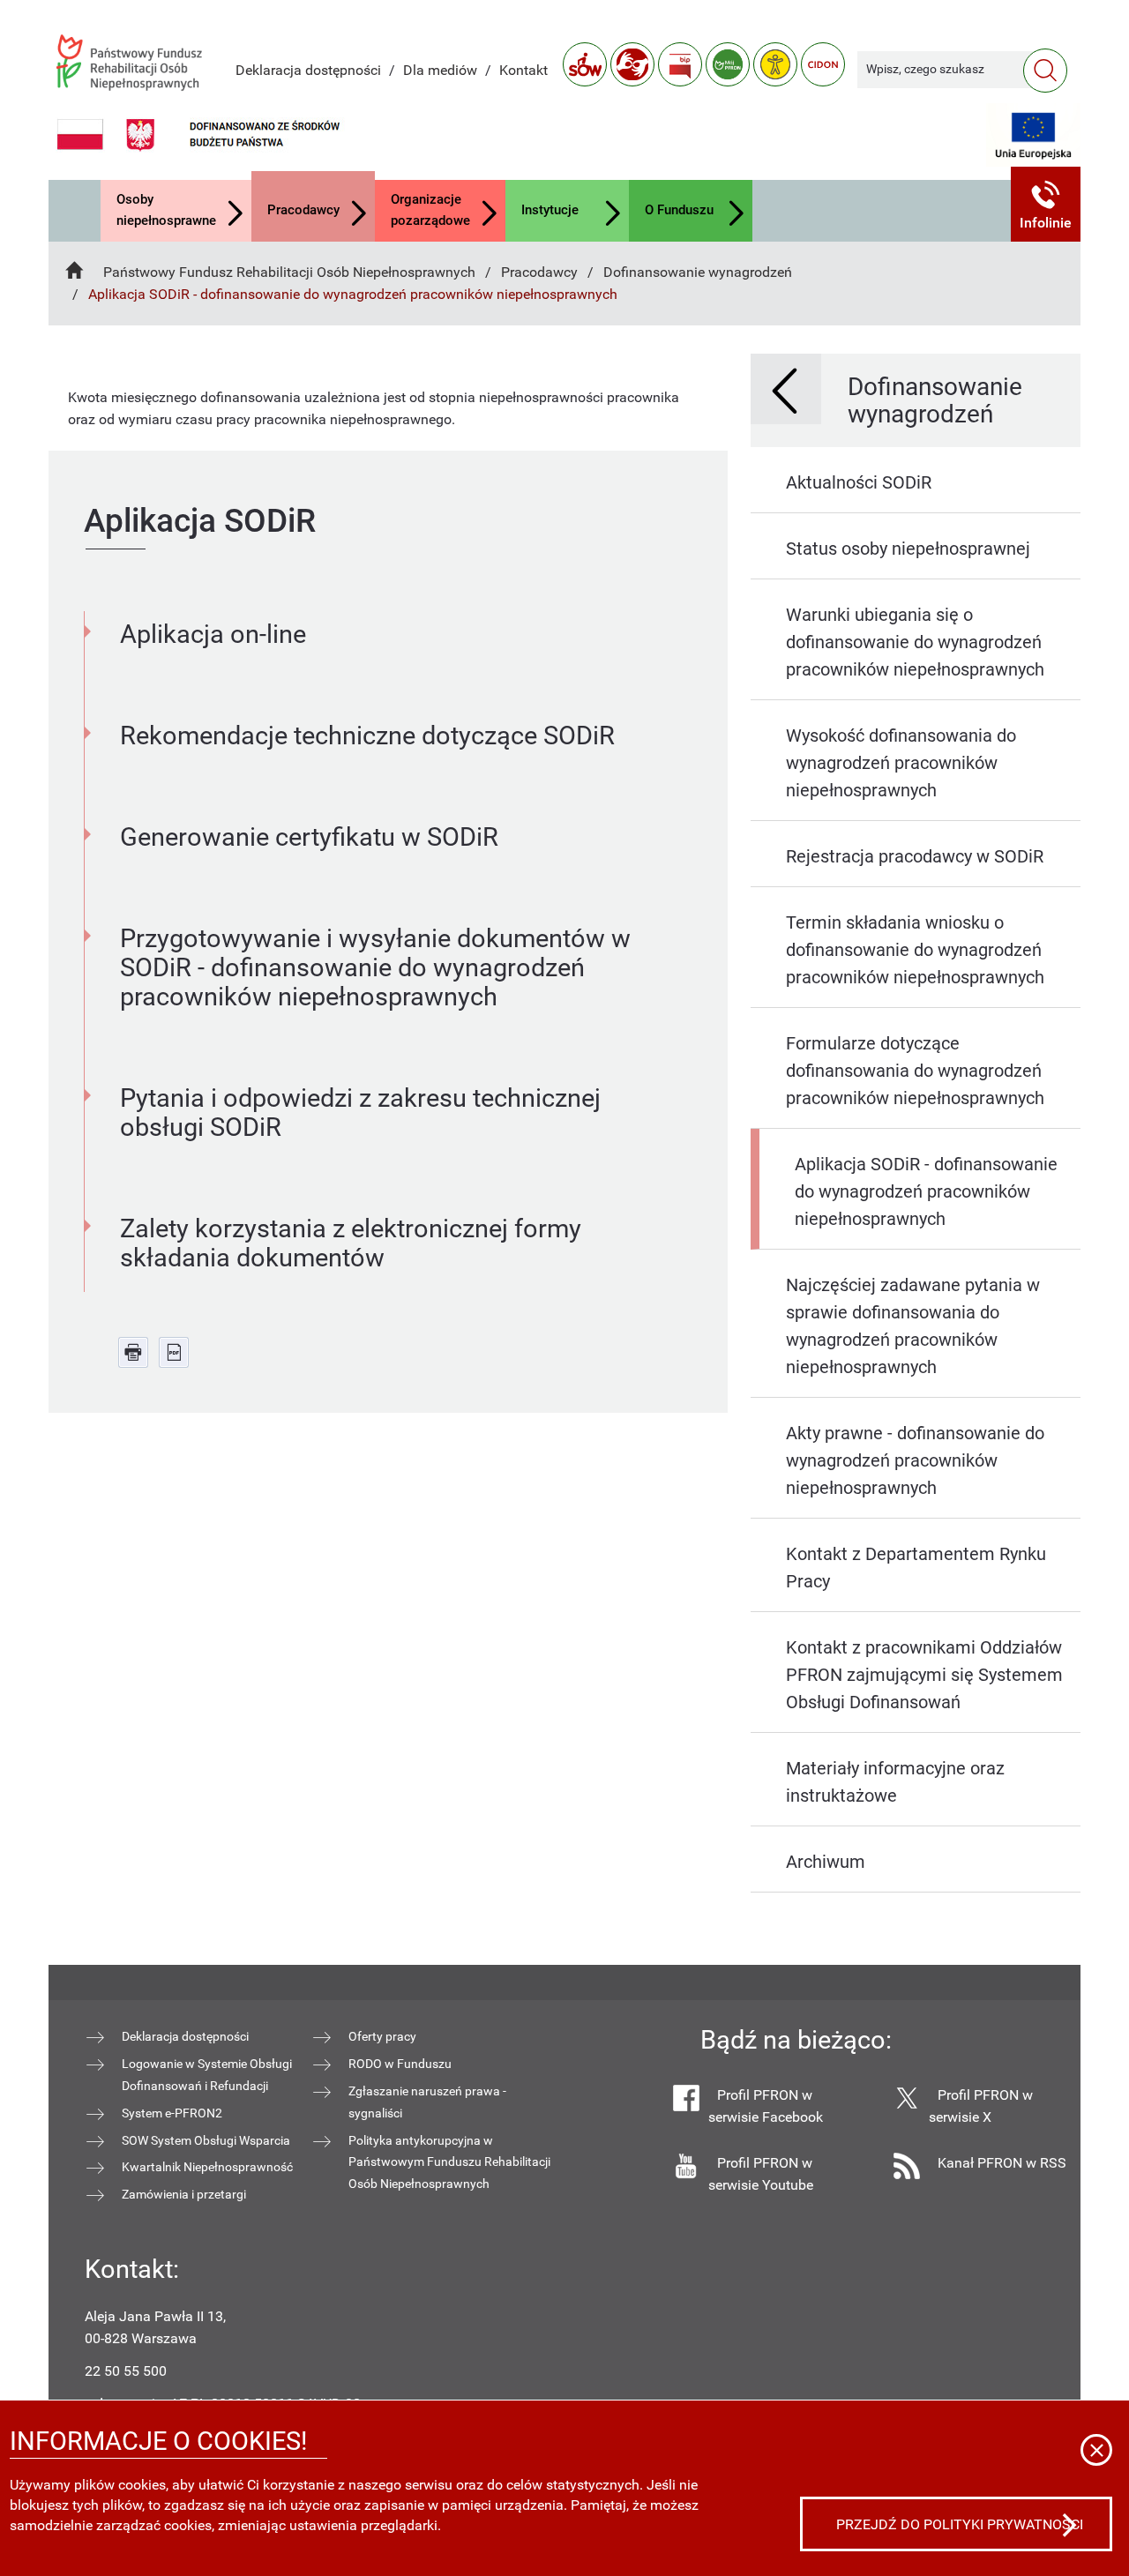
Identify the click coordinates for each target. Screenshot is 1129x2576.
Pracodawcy (303, 210)
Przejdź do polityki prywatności (960, 2524)
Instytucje (550, 210)
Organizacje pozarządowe (430, 210)
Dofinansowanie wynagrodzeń (698, 272)
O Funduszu (679, 210)
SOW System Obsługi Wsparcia (206, 2140)
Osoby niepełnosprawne (166, 210)
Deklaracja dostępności (308, 70)
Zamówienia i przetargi (184, 2194)
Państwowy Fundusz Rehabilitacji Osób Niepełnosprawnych (289, 272)
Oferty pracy (382, 2036)
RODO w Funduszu (400, 2064)
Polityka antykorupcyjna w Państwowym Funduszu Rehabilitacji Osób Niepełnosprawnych (449, 2162)
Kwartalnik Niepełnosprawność (207, 2167)
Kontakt (523, 70)
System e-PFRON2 (172, 2113)
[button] (1046, 204)
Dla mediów (440, 70)
